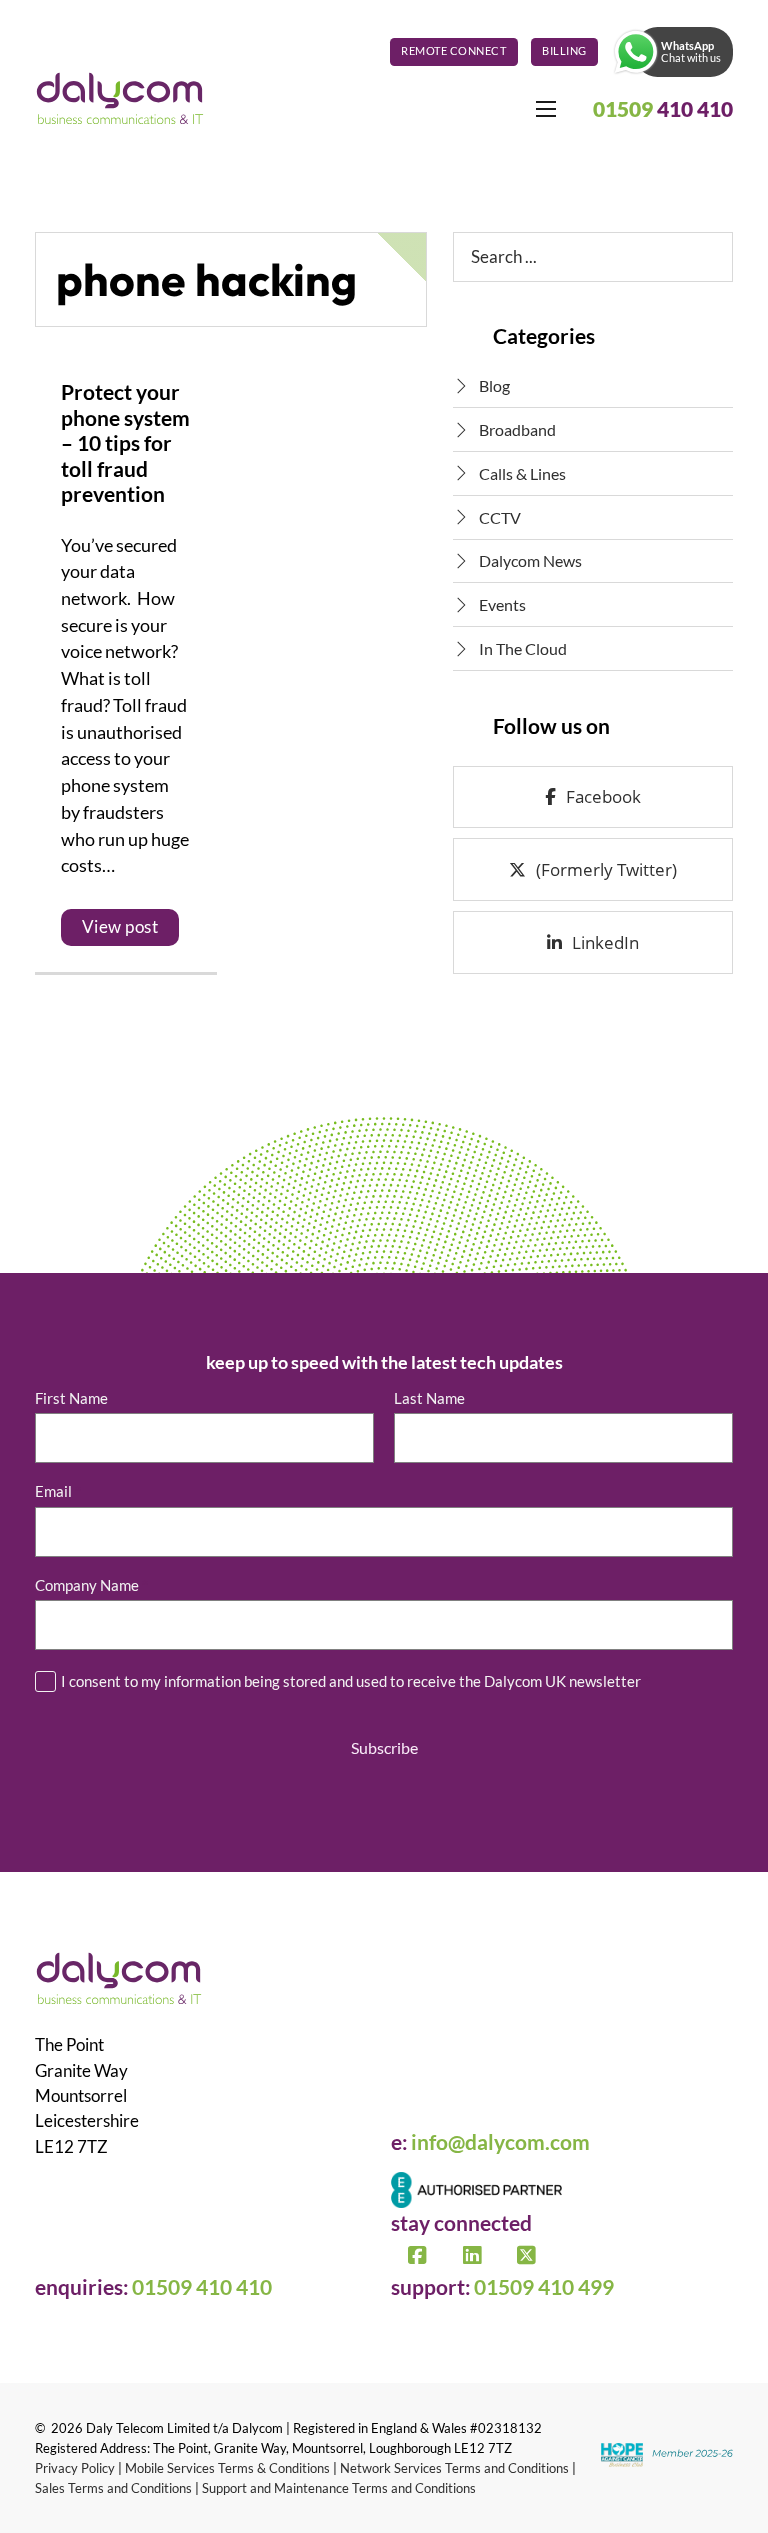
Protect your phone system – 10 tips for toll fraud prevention (125, 443)
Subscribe (384, 1747)
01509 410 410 (202, 2287)
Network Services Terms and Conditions (454, 2468)
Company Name (91, 1585)
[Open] (636, 52)
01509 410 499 (544, 2287)
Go (703, 256)
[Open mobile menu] (546, 109)
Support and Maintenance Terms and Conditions (339, 2488)
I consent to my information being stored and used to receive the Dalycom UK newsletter (355, 1681)
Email (58, 1491)
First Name (71, 1398)
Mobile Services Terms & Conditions (227, 2468)
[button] (672, 52)
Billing (564, 50)
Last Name (429, 1398)
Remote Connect (453, 50)
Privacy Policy (75, 2468)
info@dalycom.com (500, 2142)
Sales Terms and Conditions (113, 2488)
